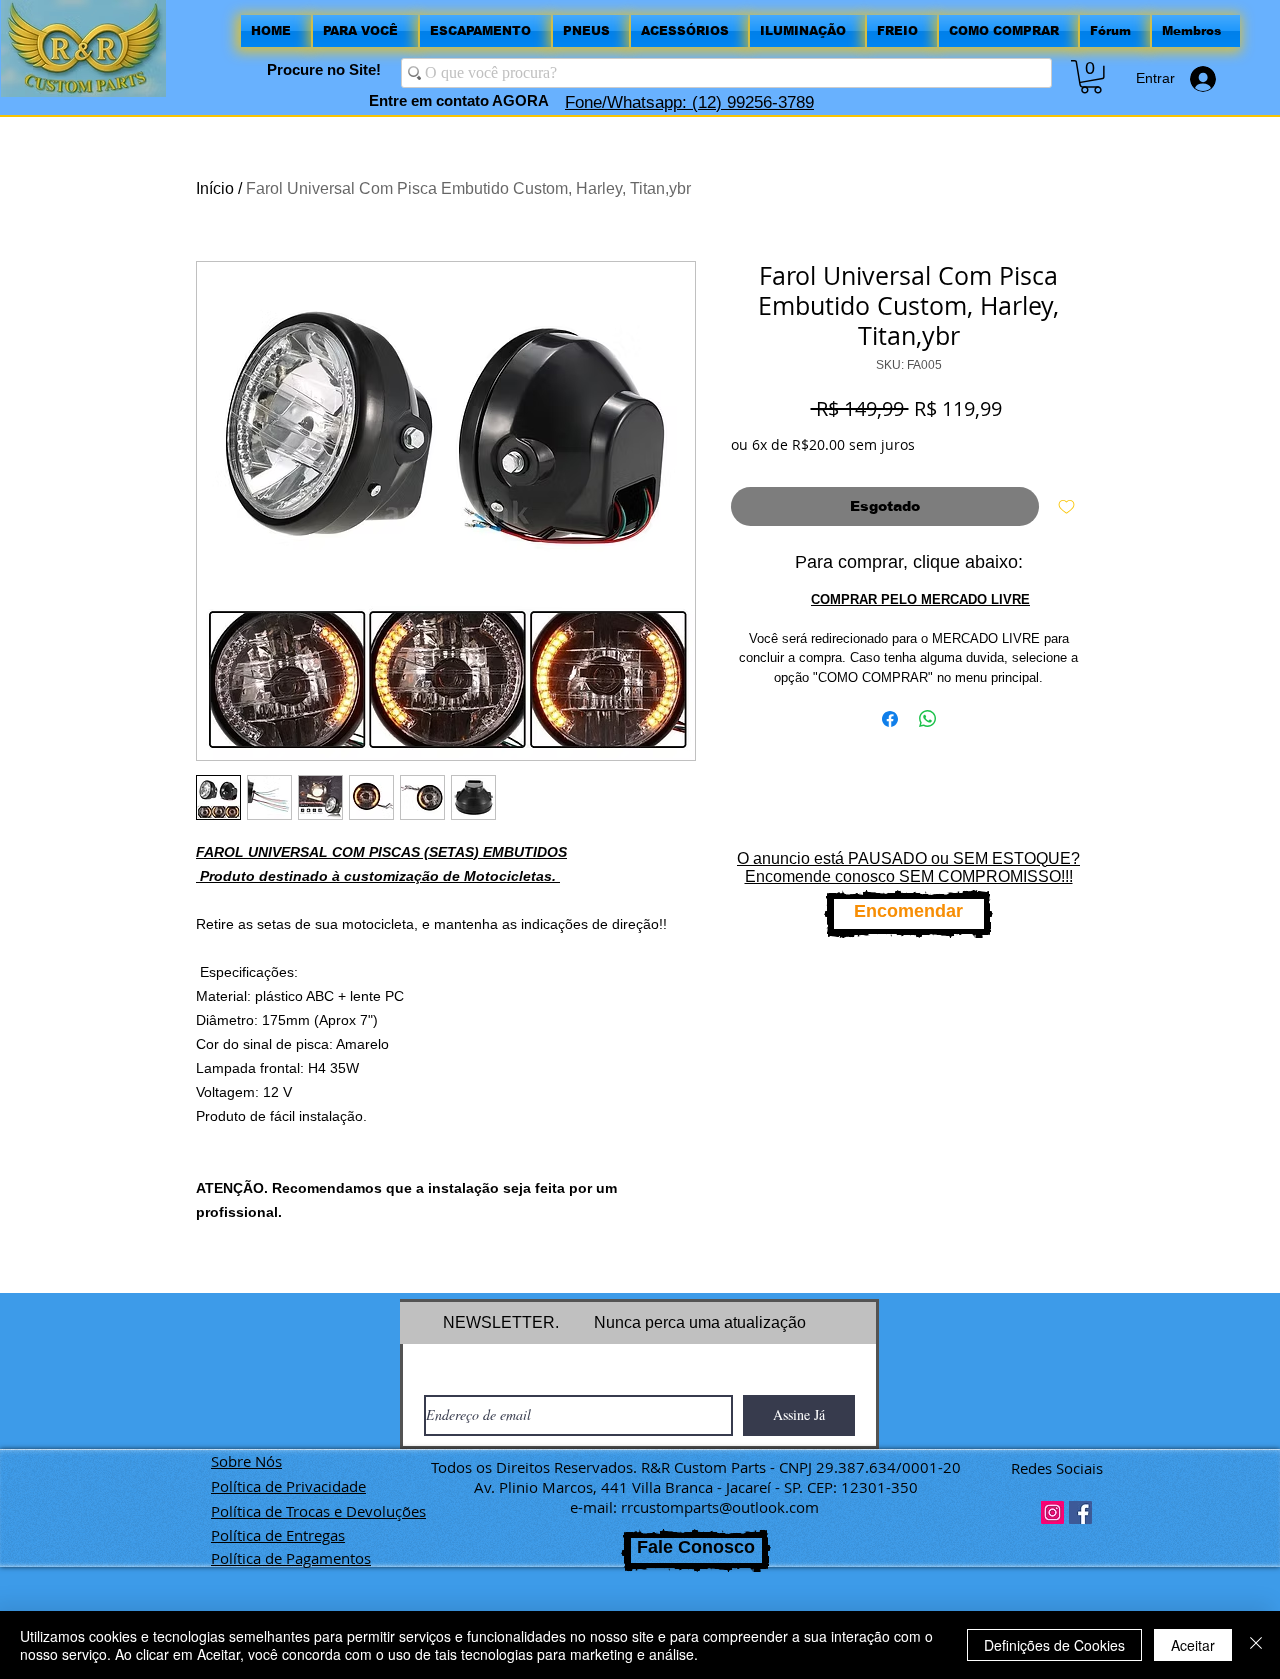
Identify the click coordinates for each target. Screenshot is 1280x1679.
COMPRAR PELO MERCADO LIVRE (920, 599)
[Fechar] (1256, 1645)
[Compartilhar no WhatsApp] (928, 719)
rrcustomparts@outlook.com (720, 1507)
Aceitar (1193, 1645)
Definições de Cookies (1054, 1645)
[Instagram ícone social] (1052, 1512)
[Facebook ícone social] (1080, 1512)
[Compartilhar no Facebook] (890, 719)
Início (215, 188)
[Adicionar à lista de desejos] (1066, 506)
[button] (1091, 77)
